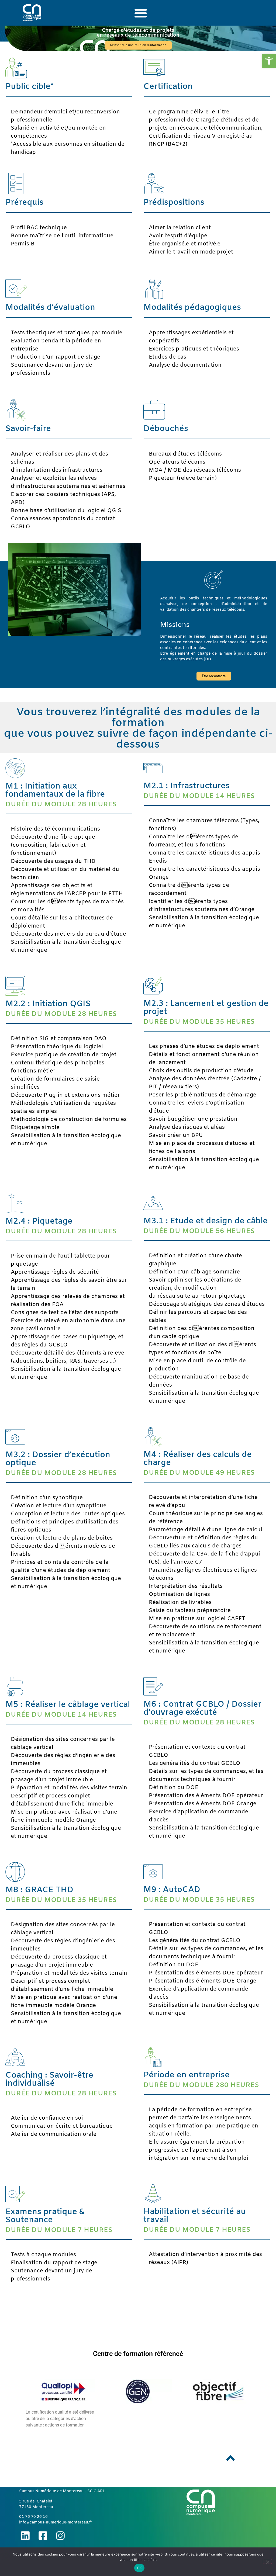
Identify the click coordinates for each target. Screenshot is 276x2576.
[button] (269, 61)
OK (139, 2568)
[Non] (267, 2561)
